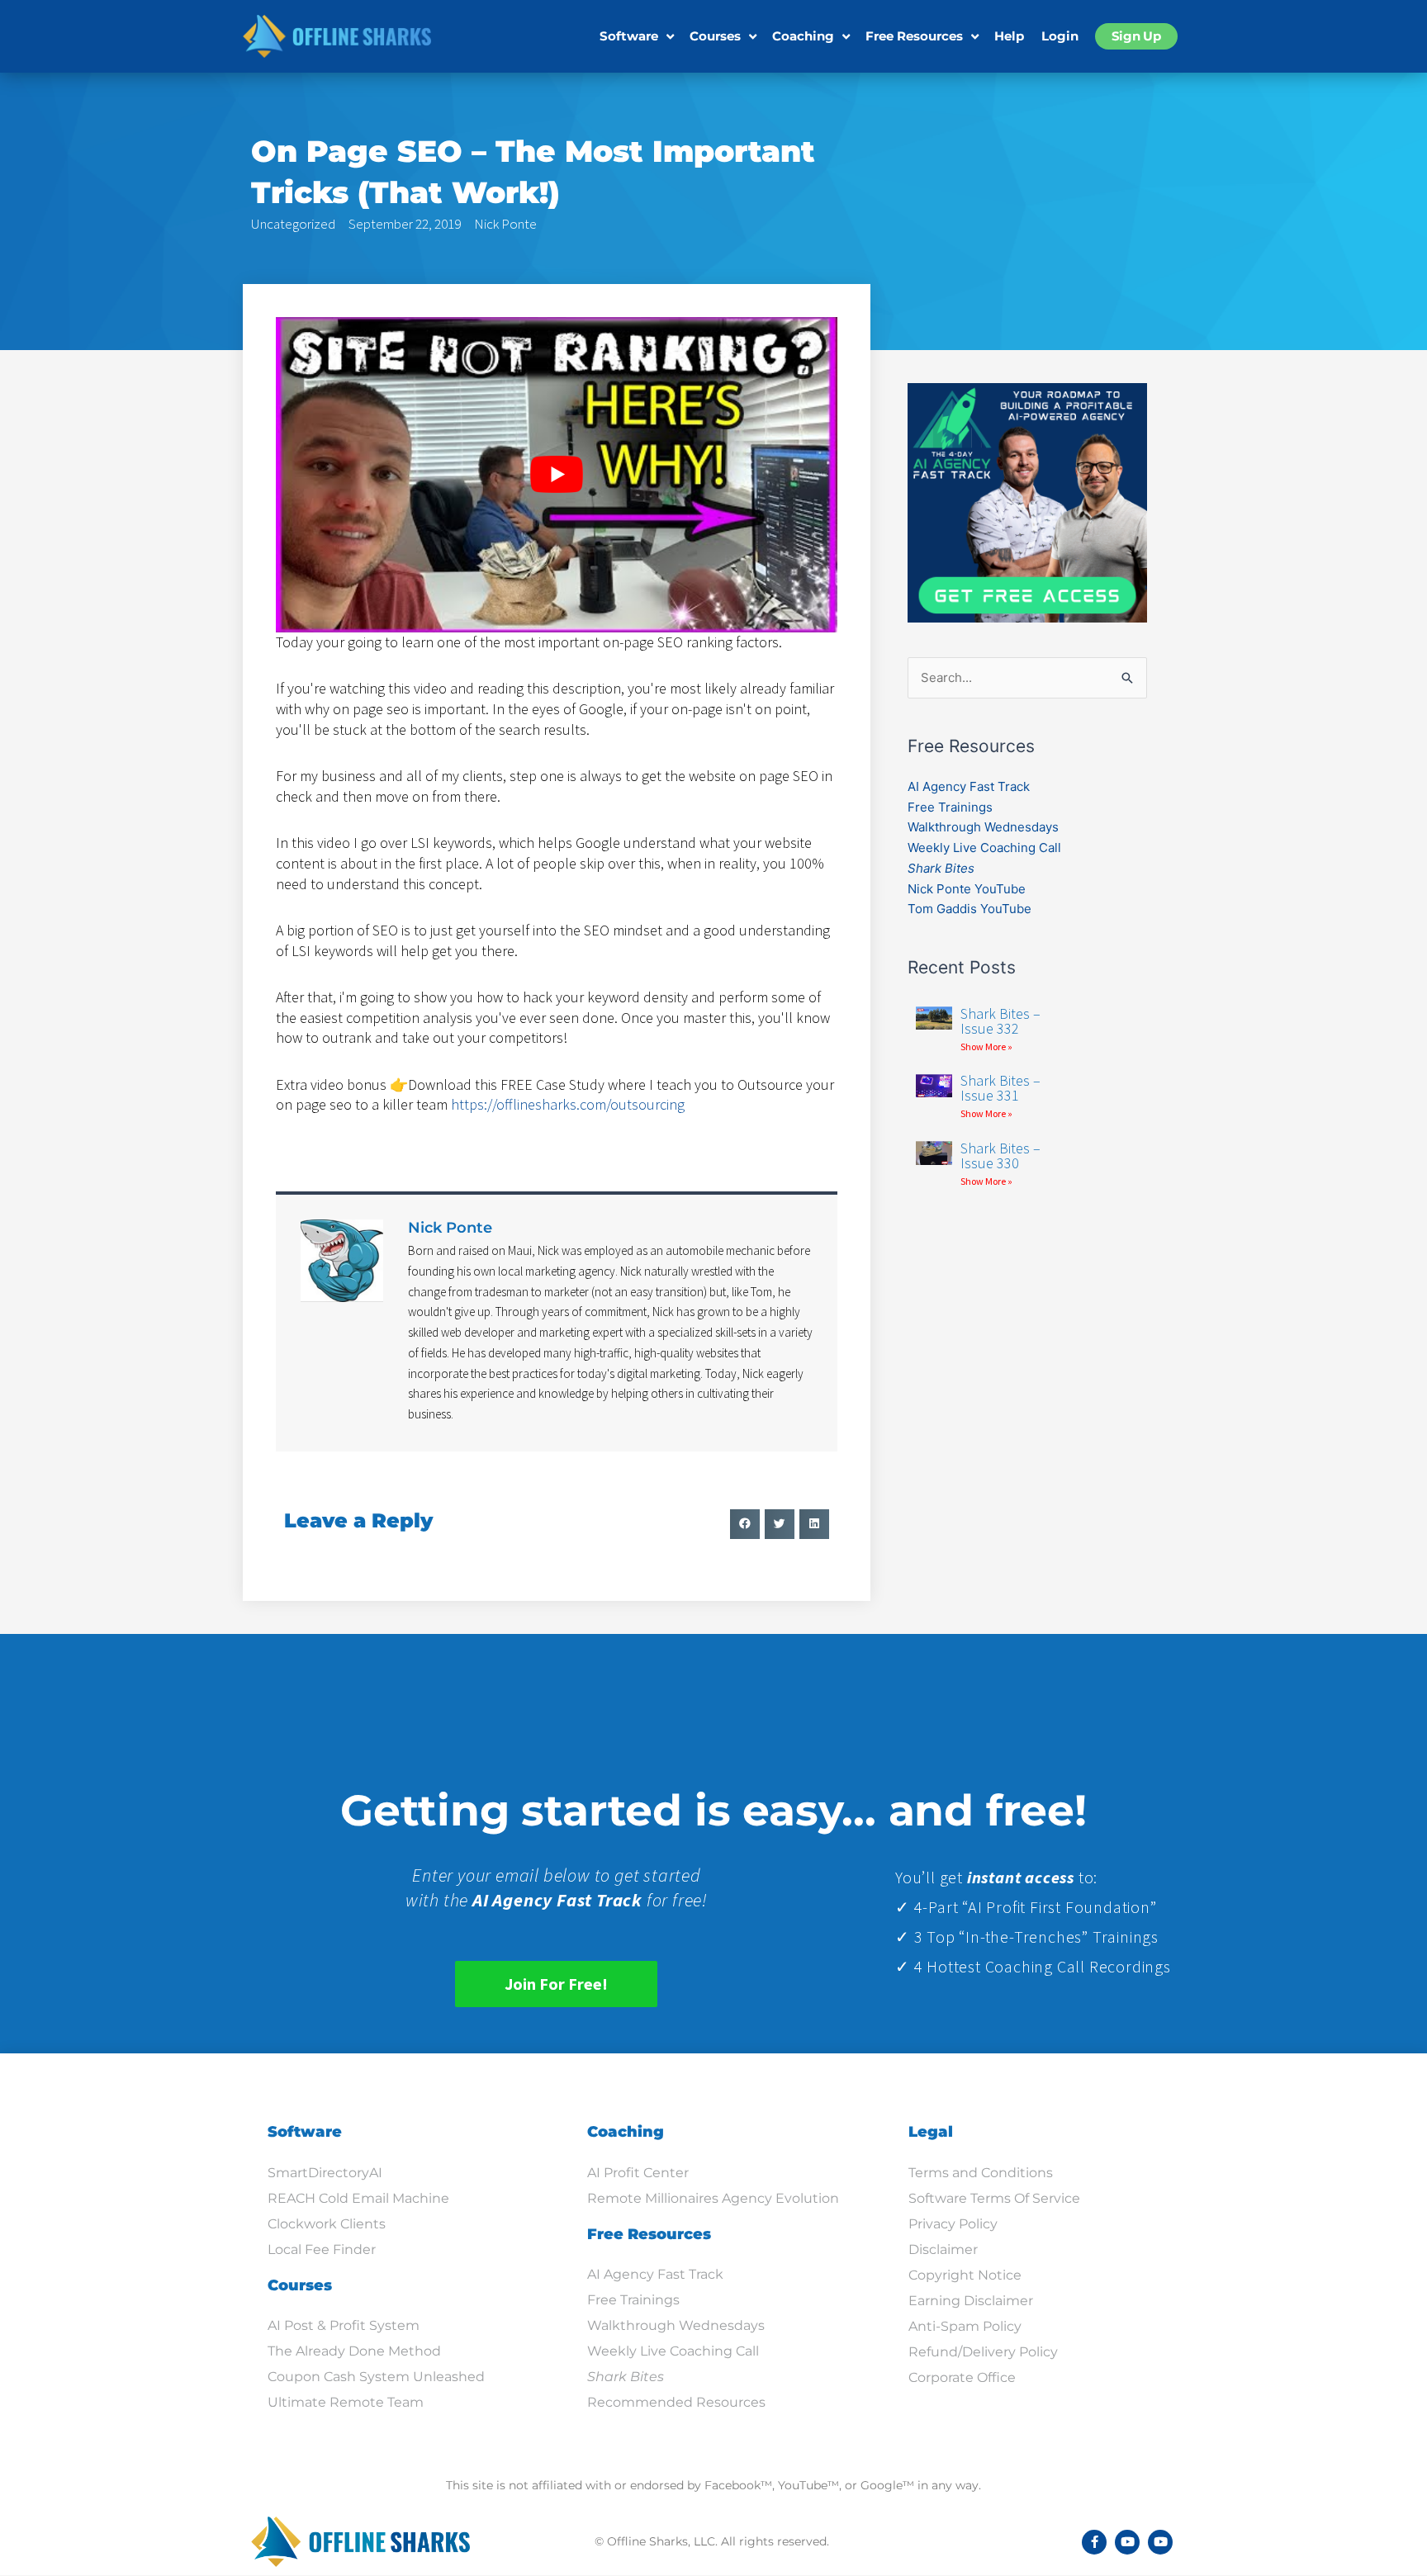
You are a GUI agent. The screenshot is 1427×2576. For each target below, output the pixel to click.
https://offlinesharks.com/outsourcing (568, 1104)
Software (629, 36)
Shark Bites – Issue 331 (1000, 1088)
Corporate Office (962, 2377)
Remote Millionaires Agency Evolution (713, 2198)
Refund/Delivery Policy (983, 2352)
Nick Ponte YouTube (967, 889)
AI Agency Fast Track (969, 786)
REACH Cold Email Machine (358, 2198)
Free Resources (914, 36)
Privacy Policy (953, 2224)
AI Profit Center (638, 2173)
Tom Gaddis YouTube (970, 909)
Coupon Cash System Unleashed (376, 2377)
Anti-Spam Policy (965, 2326)
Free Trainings (950, 807)
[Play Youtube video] (557, 475)
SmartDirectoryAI (325, 2173)
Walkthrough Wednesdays (983, 827)
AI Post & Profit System (344, 2325)
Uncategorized (293, 224)
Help (1009, 36)
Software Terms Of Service (994, 2198)
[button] (745, 1524)
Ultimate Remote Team (346, 2402)
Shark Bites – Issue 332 (1000, 1021)
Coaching (803, 36)
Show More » (986, 1046)
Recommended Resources (676, 2402)
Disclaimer (943, 2249)
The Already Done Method (354, 2351)
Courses (715, 36)
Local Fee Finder (322, 2249)
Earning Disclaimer (971, 2301)
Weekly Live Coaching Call (984, 848)
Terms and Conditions (981, 2173)
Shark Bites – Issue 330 (1000, 1155)
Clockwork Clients (327, 2224)
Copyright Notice (965, 2275)
